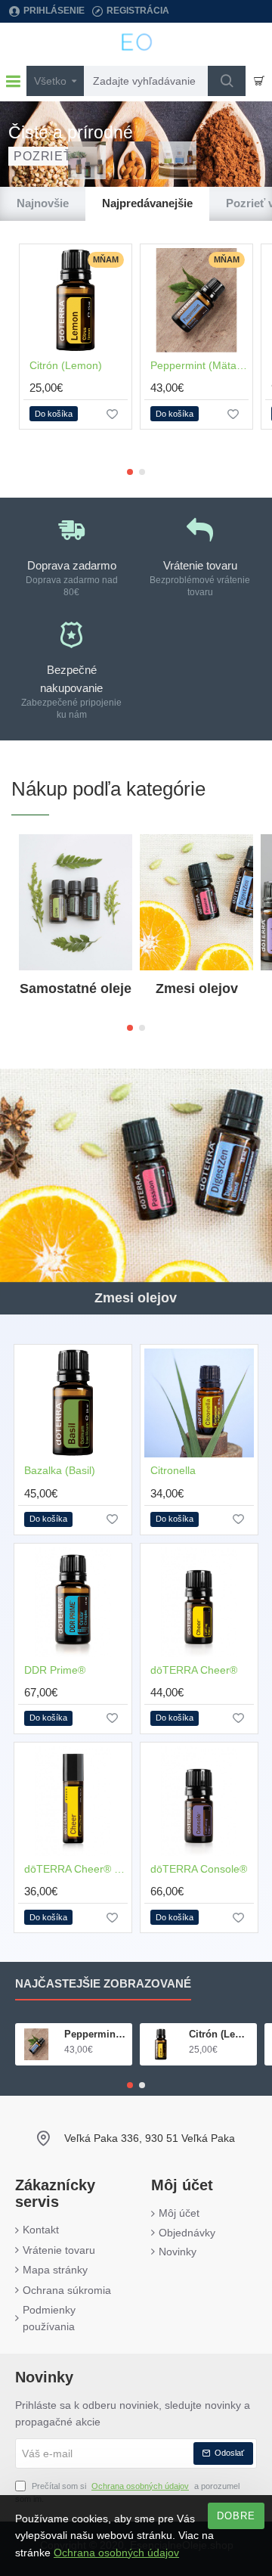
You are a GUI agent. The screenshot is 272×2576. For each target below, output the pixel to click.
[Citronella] (199, 1403)
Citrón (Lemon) (66, 365)
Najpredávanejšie (147, 203)
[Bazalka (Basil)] (73, 1403)
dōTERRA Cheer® (194, 1670)
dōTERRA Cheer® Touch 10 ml (76, 1869)
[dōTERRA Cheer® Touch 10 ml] (73, 1801)
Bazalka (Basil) (60, 1470)
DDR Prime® (55, 1670)
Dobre (236, 2516)
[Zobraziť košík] (259, 81)
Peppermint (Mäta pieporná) (199, 365)
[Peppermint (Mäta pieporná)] (196, 300)
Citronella (173, 1470)
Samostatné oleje (76, 989)
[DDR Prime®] (73, 1602)
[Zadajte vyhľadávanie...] (227, 81)
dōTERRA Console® (199, 1869)
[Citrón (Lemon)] (76, 300)
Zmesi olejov (197, 989)
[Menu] (13, 81)
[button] (54, 414)
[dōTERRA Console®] (199, 1801)
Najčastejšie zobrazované (103, 1983)
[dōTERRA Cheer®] (199, 1602)
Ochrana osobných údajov (116, 2553)
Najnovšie (43, 203)
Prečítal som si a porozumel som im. (127, 2493)
